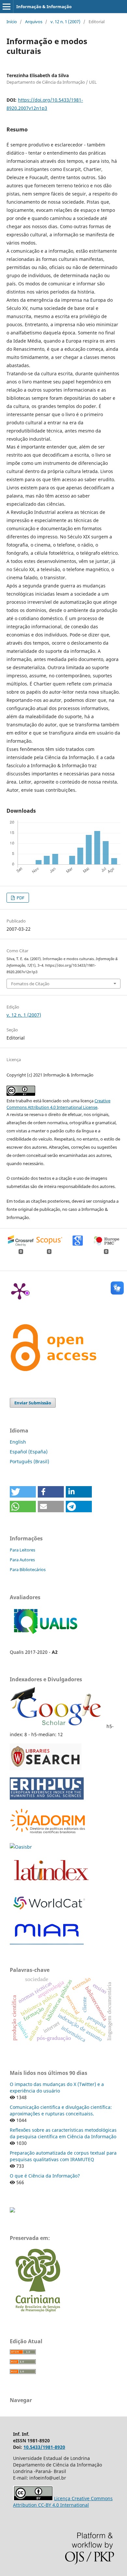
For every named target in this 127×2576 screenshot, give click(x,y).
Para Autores (22, 1560)
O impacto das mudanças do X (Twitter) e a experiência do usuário (57, 2087)
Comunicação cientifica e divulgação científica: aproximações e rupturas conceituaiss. (61, 2110)
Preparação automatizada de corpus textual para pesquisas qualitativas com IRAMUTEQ (63, 2156)
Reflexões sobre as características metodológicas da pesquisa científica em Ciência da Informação (63, 2133)
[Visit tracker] (12, 2211)
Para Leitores (22, 1550)
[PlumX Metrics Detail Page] (20, 1291)
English (18, 1442)
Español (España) (29, 1452)
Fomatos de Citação (30, 984)
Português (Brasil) (29, 1461)
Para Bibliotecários (28, 1569)
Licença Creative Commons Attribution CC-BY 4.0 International (63, 2502)
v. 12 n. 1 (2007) (65, 22)
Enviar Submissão (33, 1403)
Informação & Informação (44, 7)
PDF (20, 898)
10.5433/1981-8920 (44, 2447)
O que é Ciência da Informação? (45, 2176)
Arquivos (34, 22)
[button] (23, 1492)
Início (12, 22)
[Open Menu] (7, 7)
